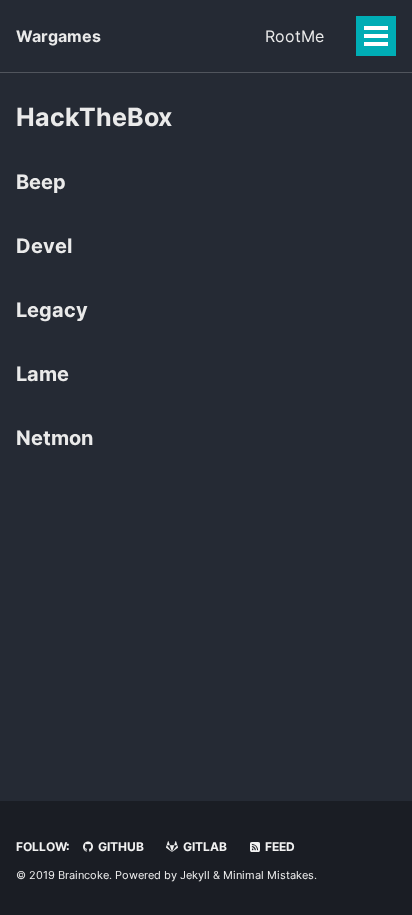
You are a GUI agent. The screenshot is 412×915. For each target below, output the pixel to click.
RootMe (294, 36)
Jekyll (195, 875)
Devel (44, 246)
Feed (278, 846)
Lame (42, 374)
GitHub (119, 846)
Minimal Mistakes (268, 875)
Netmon (54, 438)
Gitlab (203, 846)
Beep (41, 182)
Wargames (58, 36)
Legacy (52, 310)
